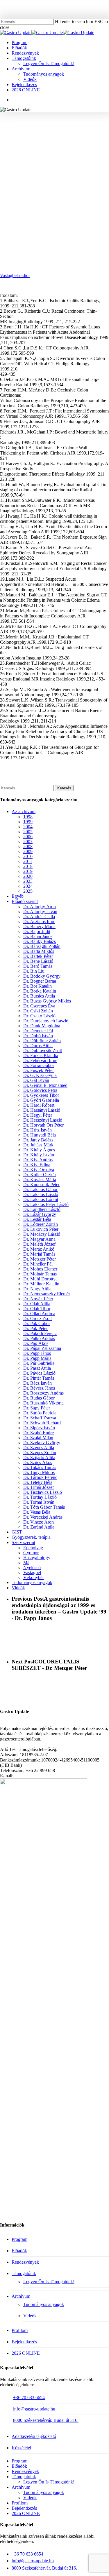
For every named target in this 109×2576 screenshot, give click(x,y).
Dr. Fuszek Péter (39, 1070)
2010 (28, 856)
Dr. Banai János (38, 936)
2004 (28, 827)
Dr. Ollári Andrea (39, 1314)
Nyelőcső (32, 1568)
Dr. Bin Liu (34, 971)
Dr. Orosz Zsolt (37, 1319)
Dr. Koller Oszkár (40, 1175)
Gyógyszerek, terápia (31, 1537)
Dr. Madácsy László (42, 1234)
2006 (28, 837)
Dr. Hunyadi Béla (40, 1135)
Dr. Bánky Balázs (40, 941)
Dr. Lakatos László (41, 1194)
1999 (12, 127)
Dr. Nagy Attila (37, 1289)
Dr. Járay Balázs (38, 1140)
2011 (28, 861)
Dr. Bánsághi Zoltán (42, 946)
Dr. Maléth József (39, 1244)
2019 (28, 871)
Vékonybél (33, 1577)
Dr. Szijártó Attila (39, 1457)
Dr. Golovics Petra (40, 1090)
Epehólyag (33, 1548)
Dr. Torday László (40, 1497)
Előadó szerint (25, 901)
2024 (28, 886)
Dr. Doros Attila (38, 1046)
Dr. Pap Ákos (36, 1343)
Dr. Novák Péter (38, 1299)
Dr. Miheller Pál (38, 1264)
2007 (28, 841)
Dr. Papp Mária (37, 1358)
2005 (28, 832)
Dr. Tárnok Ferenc (40, 1477)
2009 (28, 851)
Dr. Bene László (38, 961)
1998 (28, 817)
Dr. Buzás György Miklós (47, 1001)
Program (19, 2239)
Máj (27, 1563)
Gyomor (31, 1553)
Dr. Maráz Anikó (39, 1249)
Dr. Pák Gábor (37, 1323)
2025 (28, 891)
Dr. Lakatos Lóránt (41, 1199)
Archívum (21, 2296)
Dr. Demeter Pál (38, 1031)
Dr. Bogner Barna (40, 981)
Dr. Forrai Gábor (39, 1065)
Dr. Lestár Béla (37, 1219)
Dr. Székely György (42, 1443)
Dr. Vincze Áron (39, 1522)
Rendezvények (25, 2262)
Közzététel (21, 2448)
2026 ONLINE (26, 2353)
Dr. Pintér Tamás (39, 1378)
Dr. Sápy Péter (37, 1408)
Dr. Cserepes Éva (39, 1006)
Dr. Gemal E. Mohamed (45, 1085)
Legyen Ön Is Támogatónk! (49, 2282)
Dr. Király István (39, 1155)
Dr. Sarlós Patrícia (40, 1413)
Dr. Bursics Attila (39, 996)
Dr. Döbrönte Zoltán (42, 1041)
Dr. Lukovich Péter (41, 1229)
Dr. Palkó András (39, 1338)
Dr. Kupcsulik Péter (41, 1185)
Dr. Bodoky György (42, 976)
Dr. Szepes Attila (39, 1448)
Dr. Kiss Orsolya (39, 1170)
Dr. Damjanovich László (46, 1021)
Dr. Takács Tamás (40, 1467)
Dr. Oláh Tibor (37, 1309)
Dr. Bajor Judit (37, 931)
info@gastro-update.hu (34, 2409)
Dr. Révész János (39, 1388)
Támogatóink (24, 2273)
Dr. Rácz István (37, 1383)
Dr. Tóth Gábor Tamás (44, 1507)
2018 (28, 866)
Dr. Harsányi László (42, 1110)
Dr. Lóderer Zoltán (41, 1224)
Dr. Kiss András (38, 1160)
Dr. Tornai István (39, 1502)
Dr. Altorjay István (40, 912)
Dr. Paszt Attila (37, 1368)
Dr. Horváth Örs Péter (43, 1125)
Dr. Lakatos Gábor (40, 1189)
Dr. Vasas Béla (37, 1512)
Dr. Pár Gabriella (39, 1363)
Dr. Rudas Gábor (39, 1398)
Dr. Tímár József (39, 1487)
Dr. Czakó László (39, 1016)
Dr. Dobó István (38, 1036)
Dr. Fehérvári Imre (40, 1060)
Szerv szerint (23, 1542)
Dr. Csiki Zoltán (38, 1011)
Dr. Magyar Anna (39, 1239)
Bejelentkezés (24, 2342)
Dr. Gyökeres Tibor (41, 1095)
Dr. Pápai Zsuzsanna (42, 1348)
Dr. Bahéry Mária (39, 926)
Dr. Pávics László (39, 1373)
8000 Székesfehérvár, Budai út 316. (46, 2420)
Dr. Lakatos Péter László (46, 1204)
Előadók (19, 2251)
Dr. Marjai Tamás (39, 1254)
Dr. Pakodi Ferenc (40, 1333)
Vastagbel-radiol (15, 275)
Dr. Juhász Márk (38, 1145)
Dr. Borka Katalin (40, 991)
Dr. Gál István (36, 1080)
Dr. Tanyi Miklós (39, 1472)
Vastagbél (54, 136)
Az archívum (24, 811)
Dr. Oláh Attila (37, 1304)
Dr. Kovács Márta (40, 1180)
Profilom (20, 2330)
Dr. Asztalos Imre (39, 921)
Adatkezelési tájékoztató (34, 2436)
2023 (28, 881)
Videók (18, 1588)
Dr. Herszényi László (43, 1120)
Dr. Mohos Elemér (40, 1269)
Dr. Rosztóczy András (43, 1393)
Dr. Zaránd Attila (39, 1527)
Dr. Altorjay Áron (40, 907)
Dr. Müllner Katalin (41, 1284)
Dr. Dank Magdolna (42, 1026)
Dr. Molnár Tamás (40, 1274)
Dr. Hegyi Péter (38, 1115)
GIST (17, 1532)
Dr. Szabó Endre (39, 1433)
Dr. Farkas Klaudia (41, 1055)
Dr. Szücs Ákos (38, 1462)
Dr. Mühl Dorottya (40, 1279)
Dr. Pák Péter (35, 1328)
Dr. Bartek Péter (38, 956)
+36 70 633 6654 (29, 2397)
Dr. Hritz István (37, 1130)
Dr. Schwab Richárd (42, 1423)
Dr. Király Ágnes (39, 1150)
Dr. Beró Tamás (38, 966)
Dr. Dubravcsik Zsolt (43, 1051)
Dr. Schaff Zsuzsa (40, 1418)
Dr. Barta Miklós (39, 951)
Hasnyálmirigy (37, 1558)
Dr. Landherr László (42, 1209)
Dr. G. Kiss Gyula (40, 1075)
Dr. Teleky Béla (38, 1482)
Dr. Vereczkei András (43, 1517)
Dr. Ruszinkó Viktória (43, 1403)
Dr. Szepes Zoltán (40, 1453)
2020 (28, 876)
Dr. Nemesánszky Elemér (47, 1294)
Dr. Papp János (37, 1353)
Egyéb (18, 896)
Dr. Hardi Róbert (39, 1105)
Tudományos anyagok (81, 127)
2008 (28, 846)
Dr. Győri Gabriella (41, 1100)
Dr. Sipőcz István (39, 1428)
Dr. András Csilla (39, 917)
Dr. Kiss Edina (37, 1165)
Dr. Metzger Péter (40, 1259)
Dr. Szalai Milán (38, 1438)
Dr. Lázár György (40, 1214)
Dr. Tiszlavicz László (43, 1492)
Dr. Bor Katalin (39, 127)
